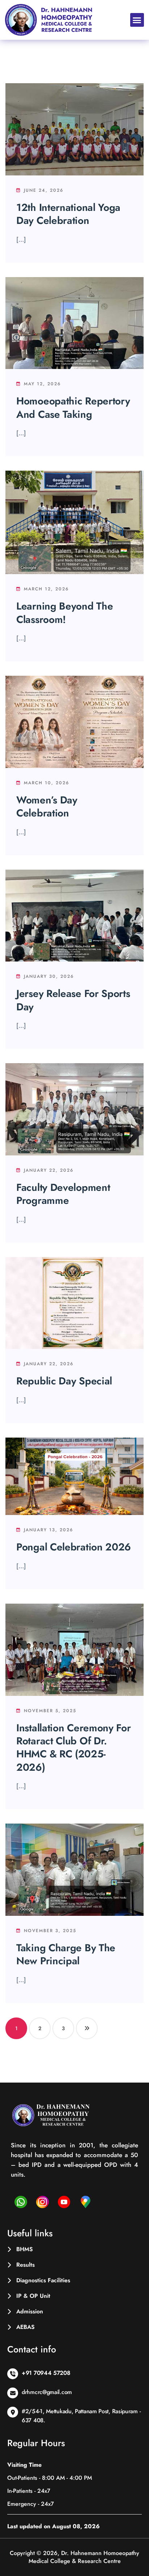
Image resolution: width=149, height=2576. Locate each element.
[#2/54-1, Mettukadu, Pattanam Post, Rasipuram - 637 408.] (13, 2412)
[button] (137, 20)
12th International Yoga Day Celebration (68, 214)
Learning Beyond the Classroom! (65, 613)
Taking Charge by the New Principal (66, 1954)
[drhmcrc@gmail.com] (13, 2393)
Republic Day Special (64, 1381)
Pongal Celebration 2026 (74, 1547)
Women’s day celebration (47, 807)
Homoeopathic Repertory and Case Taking (73, 408)
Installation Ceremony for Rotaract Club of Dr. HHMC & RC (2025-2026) (74, 1748)
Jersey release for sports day (73, 1000)
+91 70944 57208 (46, 2373)
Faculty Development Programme (63, 1194)
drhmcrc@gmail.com (47, 2392)
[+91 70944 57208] (13, 2374)
